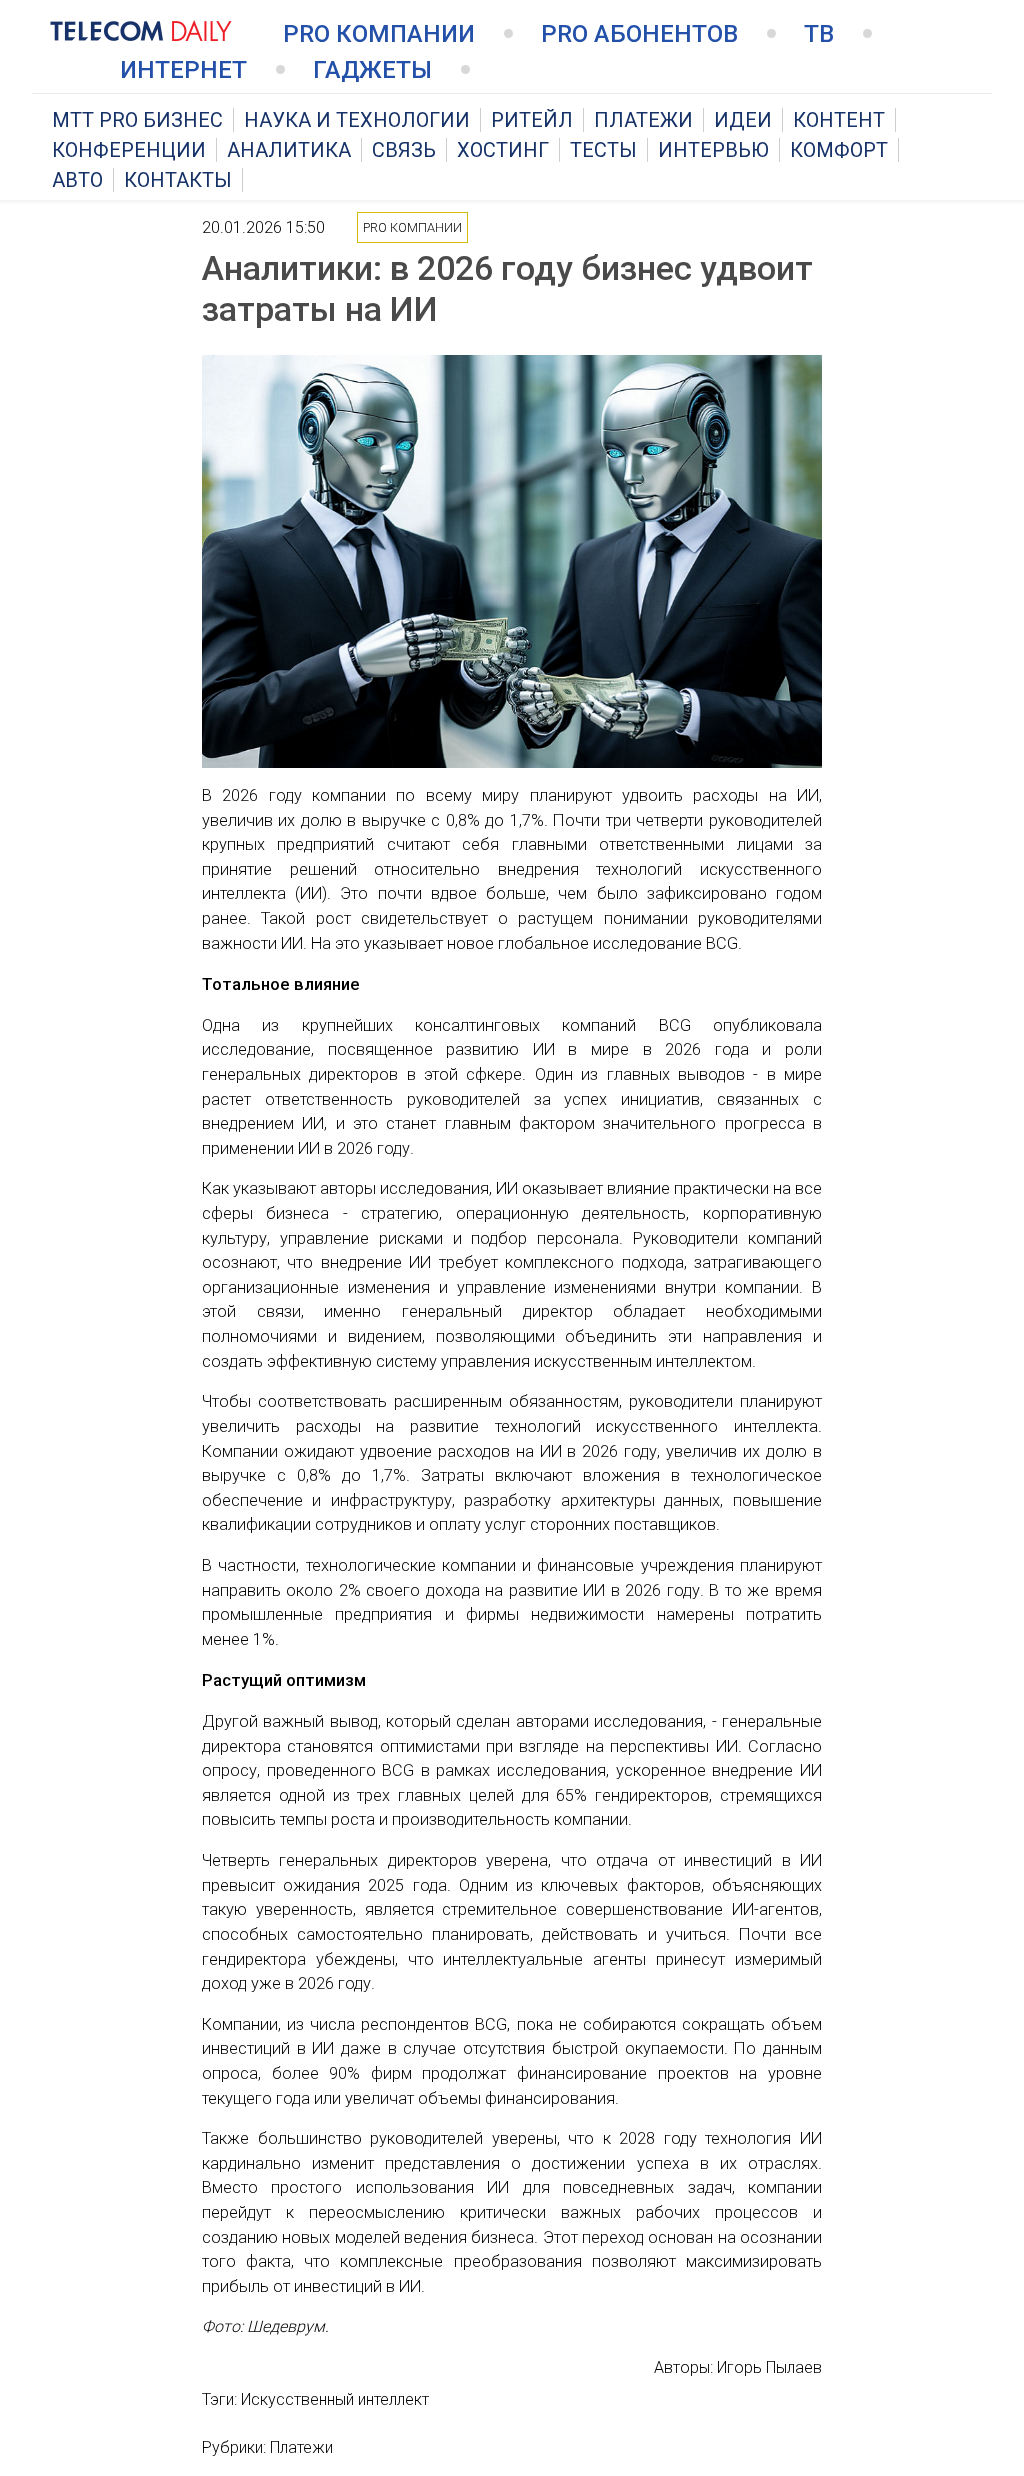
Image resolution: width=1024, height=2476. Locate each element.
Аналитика (289, 150)
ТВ (819, 34)
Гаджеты (372, 70)
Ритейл (532, 120)
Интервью (713, 150)
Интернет (183, 70)
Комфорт (839, 150)
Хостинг (503, 150)
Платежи (643, 120)
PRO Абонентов (639, 34)
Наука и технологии (357, 120)
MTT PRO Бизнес (137, 120)
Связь (404, 150)
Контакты (178, 180)
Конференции (129, 150)
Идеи (743, 120)
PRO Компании (379, 34)
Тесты (603, 150)
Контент (839, 120)
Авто (77, 180)
